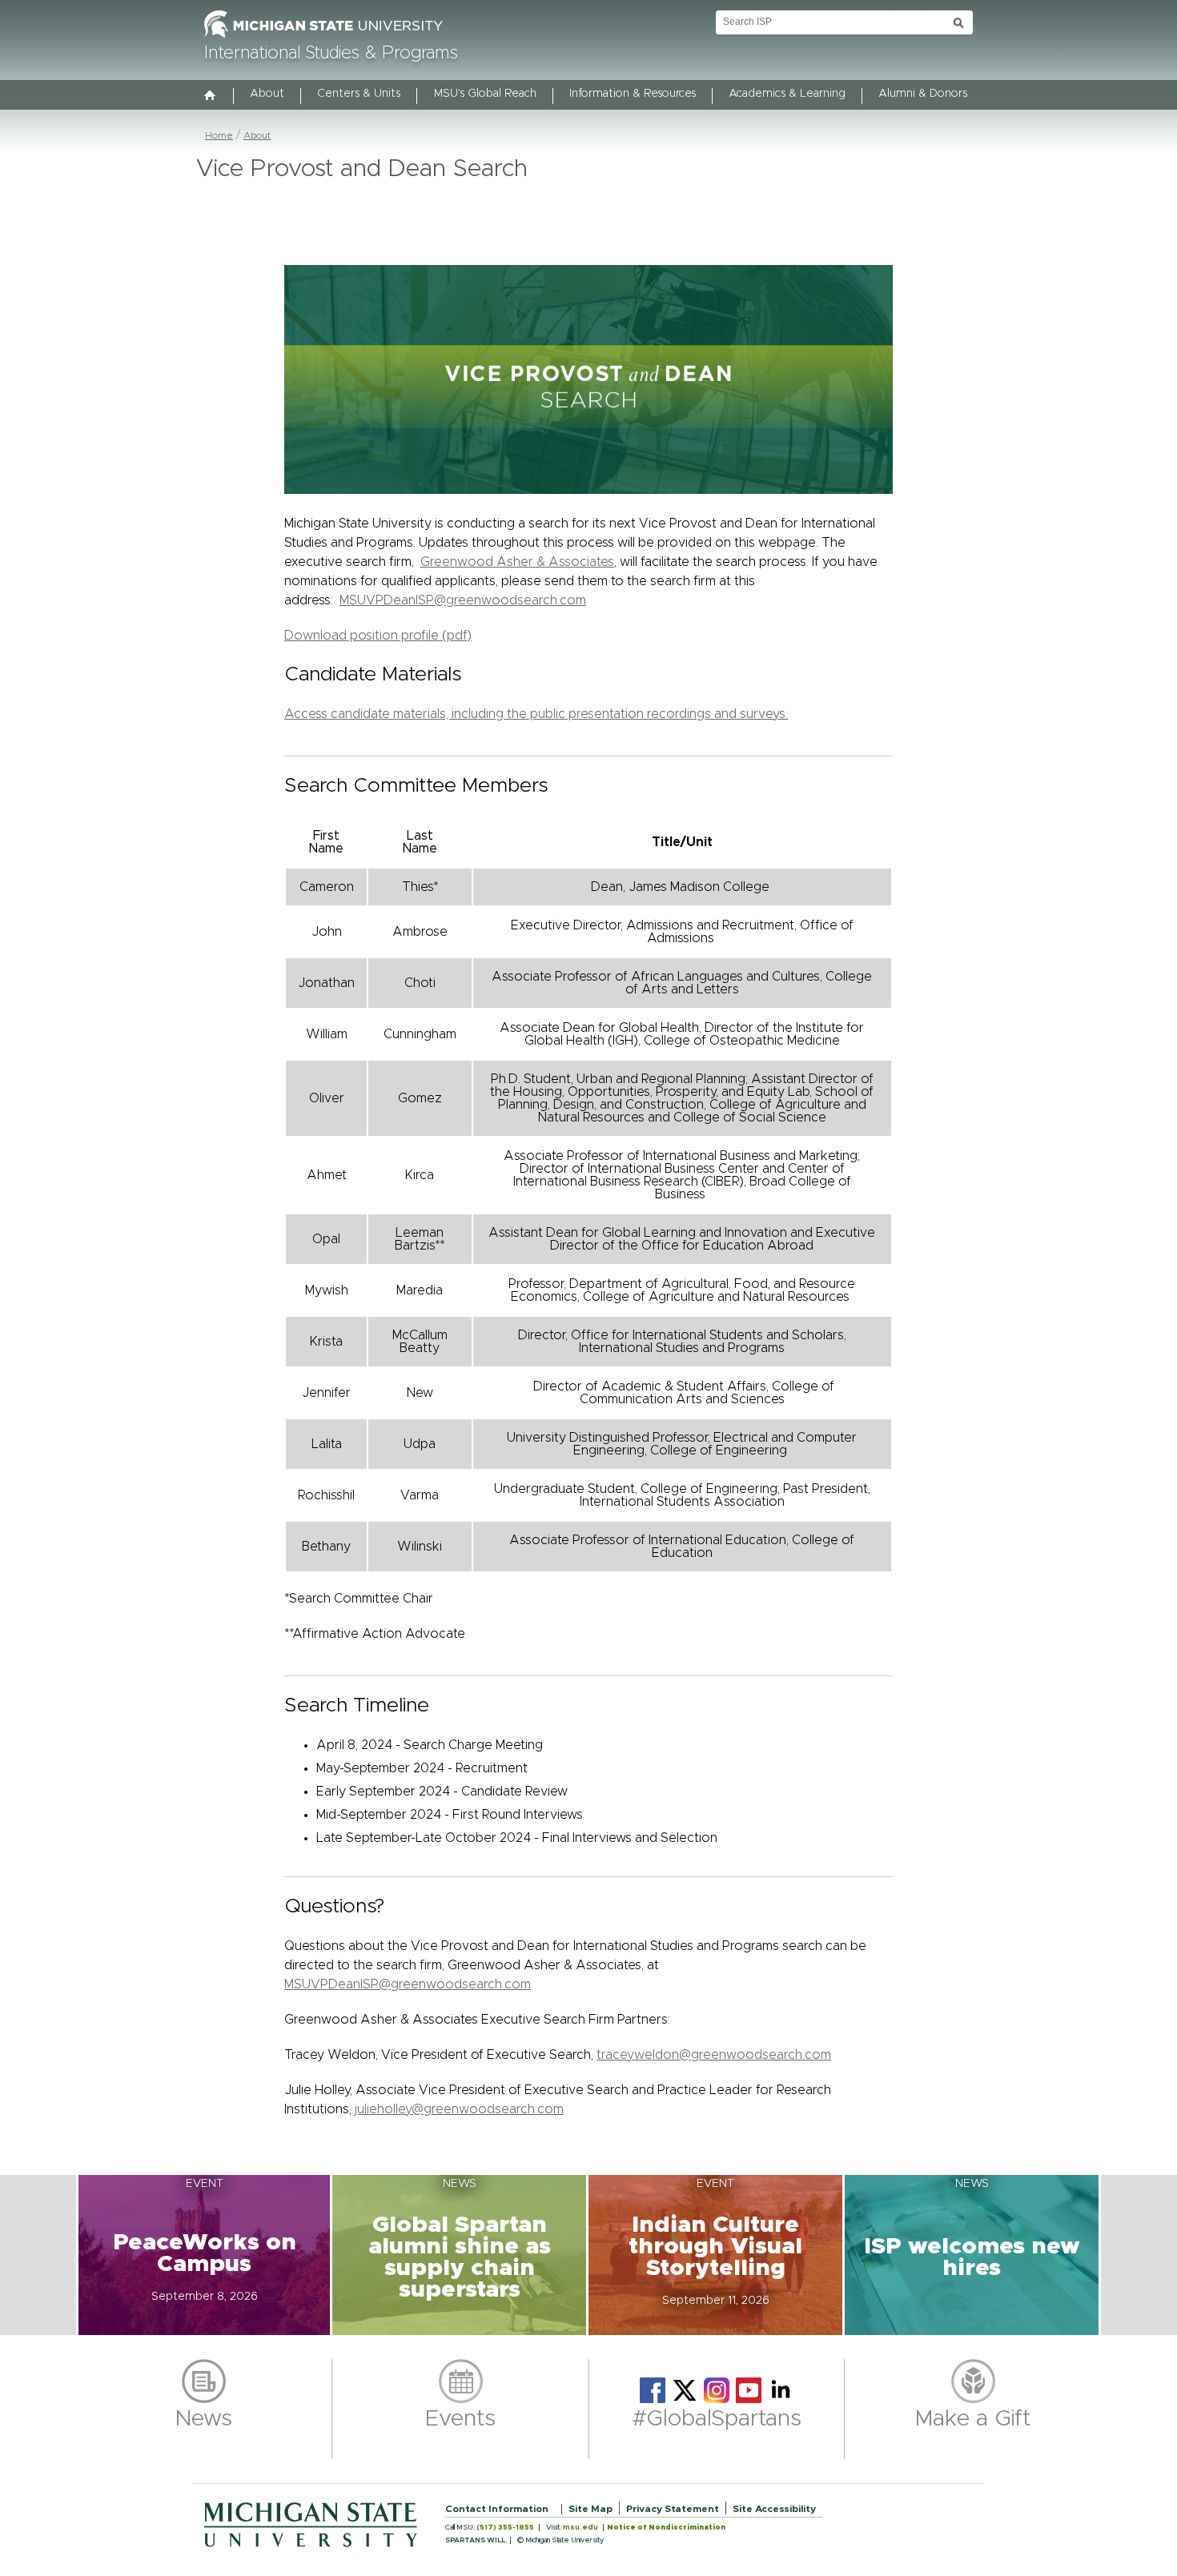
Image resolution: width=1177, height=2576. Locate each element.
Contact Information (497, 2509)
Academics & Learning (787, 94)
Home (219, 135)
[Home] (211, 97)
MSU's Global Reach (485, 94)
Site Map (591, 2509)
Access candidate (536, 714)
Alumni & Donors (923, 94)
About (267, 94)
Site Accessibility (774, 2509)
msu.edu (580, 2528)
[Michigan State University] (323, 38)
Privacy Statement (673, 2509)
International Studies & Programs (331, 54)
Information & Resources (633, 94)
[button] (204, 2255)
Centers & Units (359, 94)
